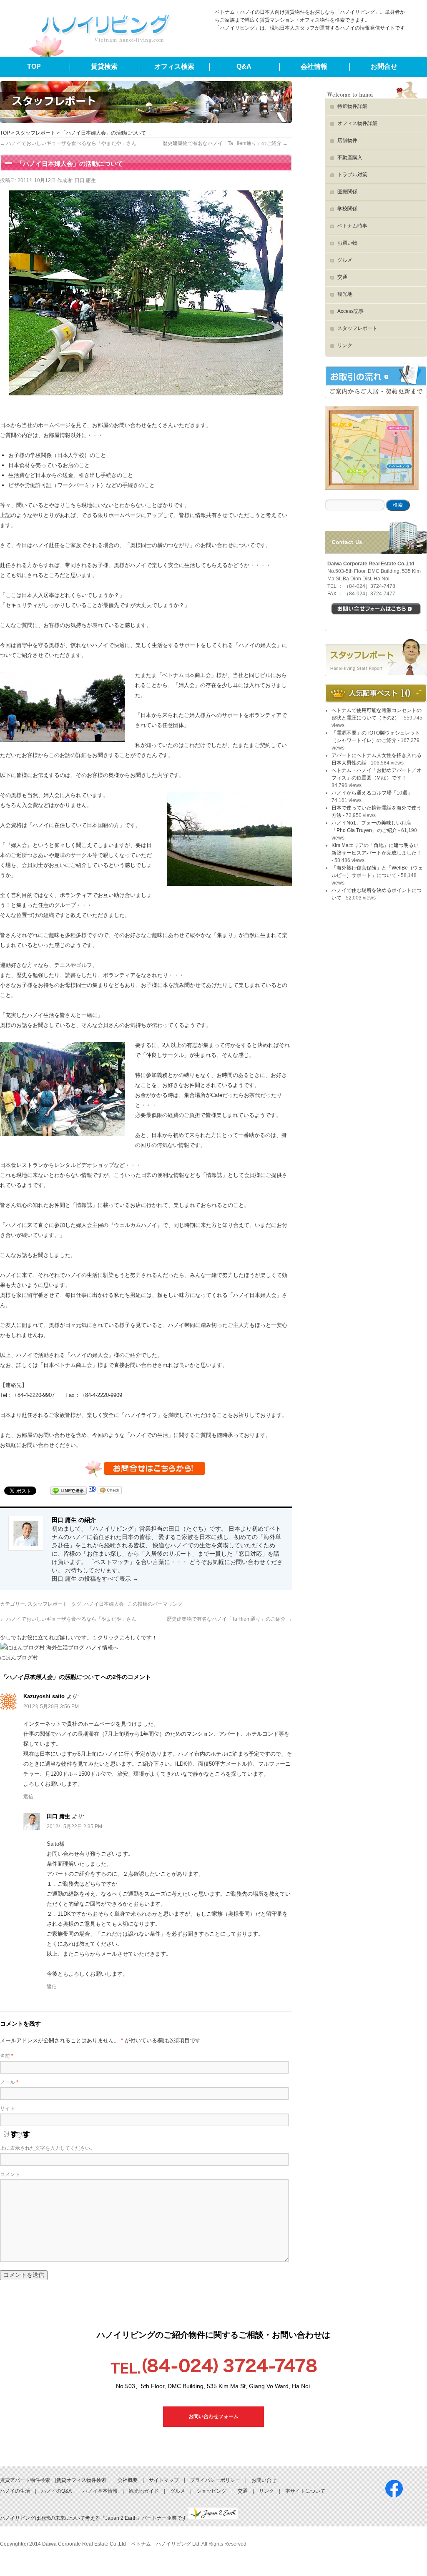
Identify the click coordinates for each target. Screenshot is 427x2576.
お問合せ (384, 66)
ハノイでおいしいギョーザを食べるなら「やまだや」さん (68, 143)
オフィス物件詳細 (357, 123)
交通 (342, 277)
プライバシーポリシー (215, 2480)
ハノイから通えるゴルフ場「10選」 (372, 793)
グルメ (345, 260)
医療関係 (347, 192)
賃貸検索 (104, 66)
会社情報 (314, 66)
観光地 (345, 294)
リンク (345, 345)
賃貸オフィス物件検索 (81, 2480)
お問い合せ (264, 2480)
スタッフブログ (376, 657)
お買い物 (347, 243)
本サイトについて (305, 2491)
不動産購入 (350, 157)
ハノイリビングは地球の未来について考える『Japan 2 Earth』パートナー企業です (94, 2518)
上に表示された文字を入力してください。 (48, 2148)
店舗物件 (347, 140)
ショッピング (211, 2491)
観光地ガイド (144, 2491)
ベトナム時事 (352, 226)
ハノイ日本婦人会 (104, 1604)
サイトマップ (164, 2480)
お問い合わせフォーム (213, 2416)
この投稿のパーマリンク (155, 1604)
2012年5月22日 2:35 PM (74, 1826)
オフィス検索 (174, 66)
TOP (34, 66)
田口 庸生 (85, 180)
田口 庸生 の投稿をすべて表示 (95, 1579)
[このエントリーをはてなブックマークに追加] (92, 1491)
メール (9, 2082)
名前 (7, 2056)
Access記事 (350, 311)
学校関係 (347, 209)
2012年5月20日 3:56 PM (51, 1707)
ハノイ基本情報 (100, 2491)
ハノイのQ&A (56, 2491)
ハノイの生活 (15, 2491)
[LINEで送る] (68, 1491)
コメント (10, 2174)
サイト (8, 2109)
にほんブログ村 (19, 1658)
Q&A (244, 66)
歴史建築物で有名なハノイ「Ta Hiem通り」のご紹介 (225, 143)
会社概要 (128, 2480)
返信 (28, 1796)
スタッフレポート (35, 133)
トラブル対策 (352, 175)
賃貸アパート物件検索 (25, 2480)
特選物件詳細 (352, 106)
